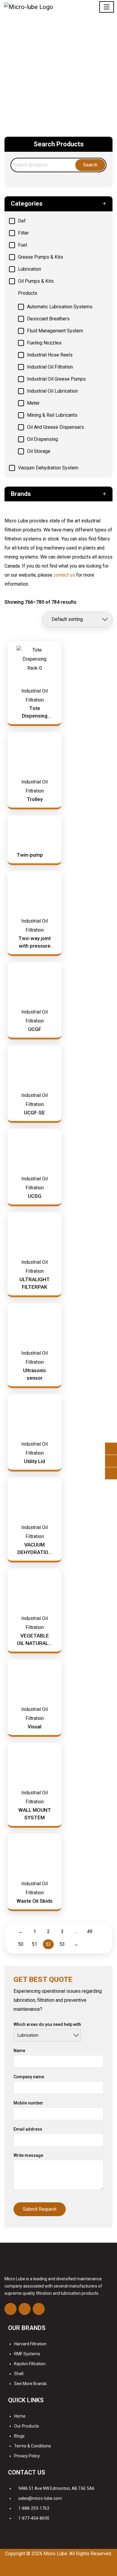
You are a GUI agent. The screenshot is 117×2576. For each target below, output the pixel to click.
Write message (28, 2155)
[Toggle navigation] (107, 7)
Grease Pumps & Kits (40, 257)
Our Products (27, 2426)
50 (21, 1944)
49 (90, 1931)
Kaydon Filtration (30, 2364)
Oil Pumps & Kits (36, 281)
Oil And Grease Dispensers (55, 427)
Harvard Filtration (30, 2344)
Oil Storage (39, 451)
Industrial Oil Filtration (50, 367)
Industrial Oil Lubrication (52, 391)
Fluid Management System (55, 331)
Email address (28, 2129)
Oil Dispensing (42, 439)
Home (20, 2416)
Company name (29, 2077)
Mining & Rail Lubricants (52, 415)
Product (67, 61)
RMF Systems (27, 2354)
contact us (64, 575)
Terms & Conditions (33, 2446)
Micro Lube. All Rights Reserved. (78, 2554)
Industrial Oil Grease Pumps (56, 379)
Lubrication (30, 269)
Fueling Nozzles (44, 343)
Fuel (22, 245)
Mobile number (28, 2103)
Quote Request (59, 78)
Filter (23, 233)
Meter (33, 403)
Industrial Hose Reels (50, 355)
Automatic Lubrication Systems (60, 307)
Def (22, 221)
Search (90, 165)
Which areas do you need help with (47, 2024)
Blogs (19, 2436)
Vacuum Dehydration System (48, 468)
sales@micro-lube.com (40, 2498)
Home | (50, 61)
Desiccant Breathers (48, 319)
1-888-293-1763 (34, 2508)
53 (62, 1944)
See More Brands (30, 2384)
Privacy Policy (27, 2456)
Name (19, 2051)
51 (34, 1944)
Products (28, 293)
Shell (19, 2374)
